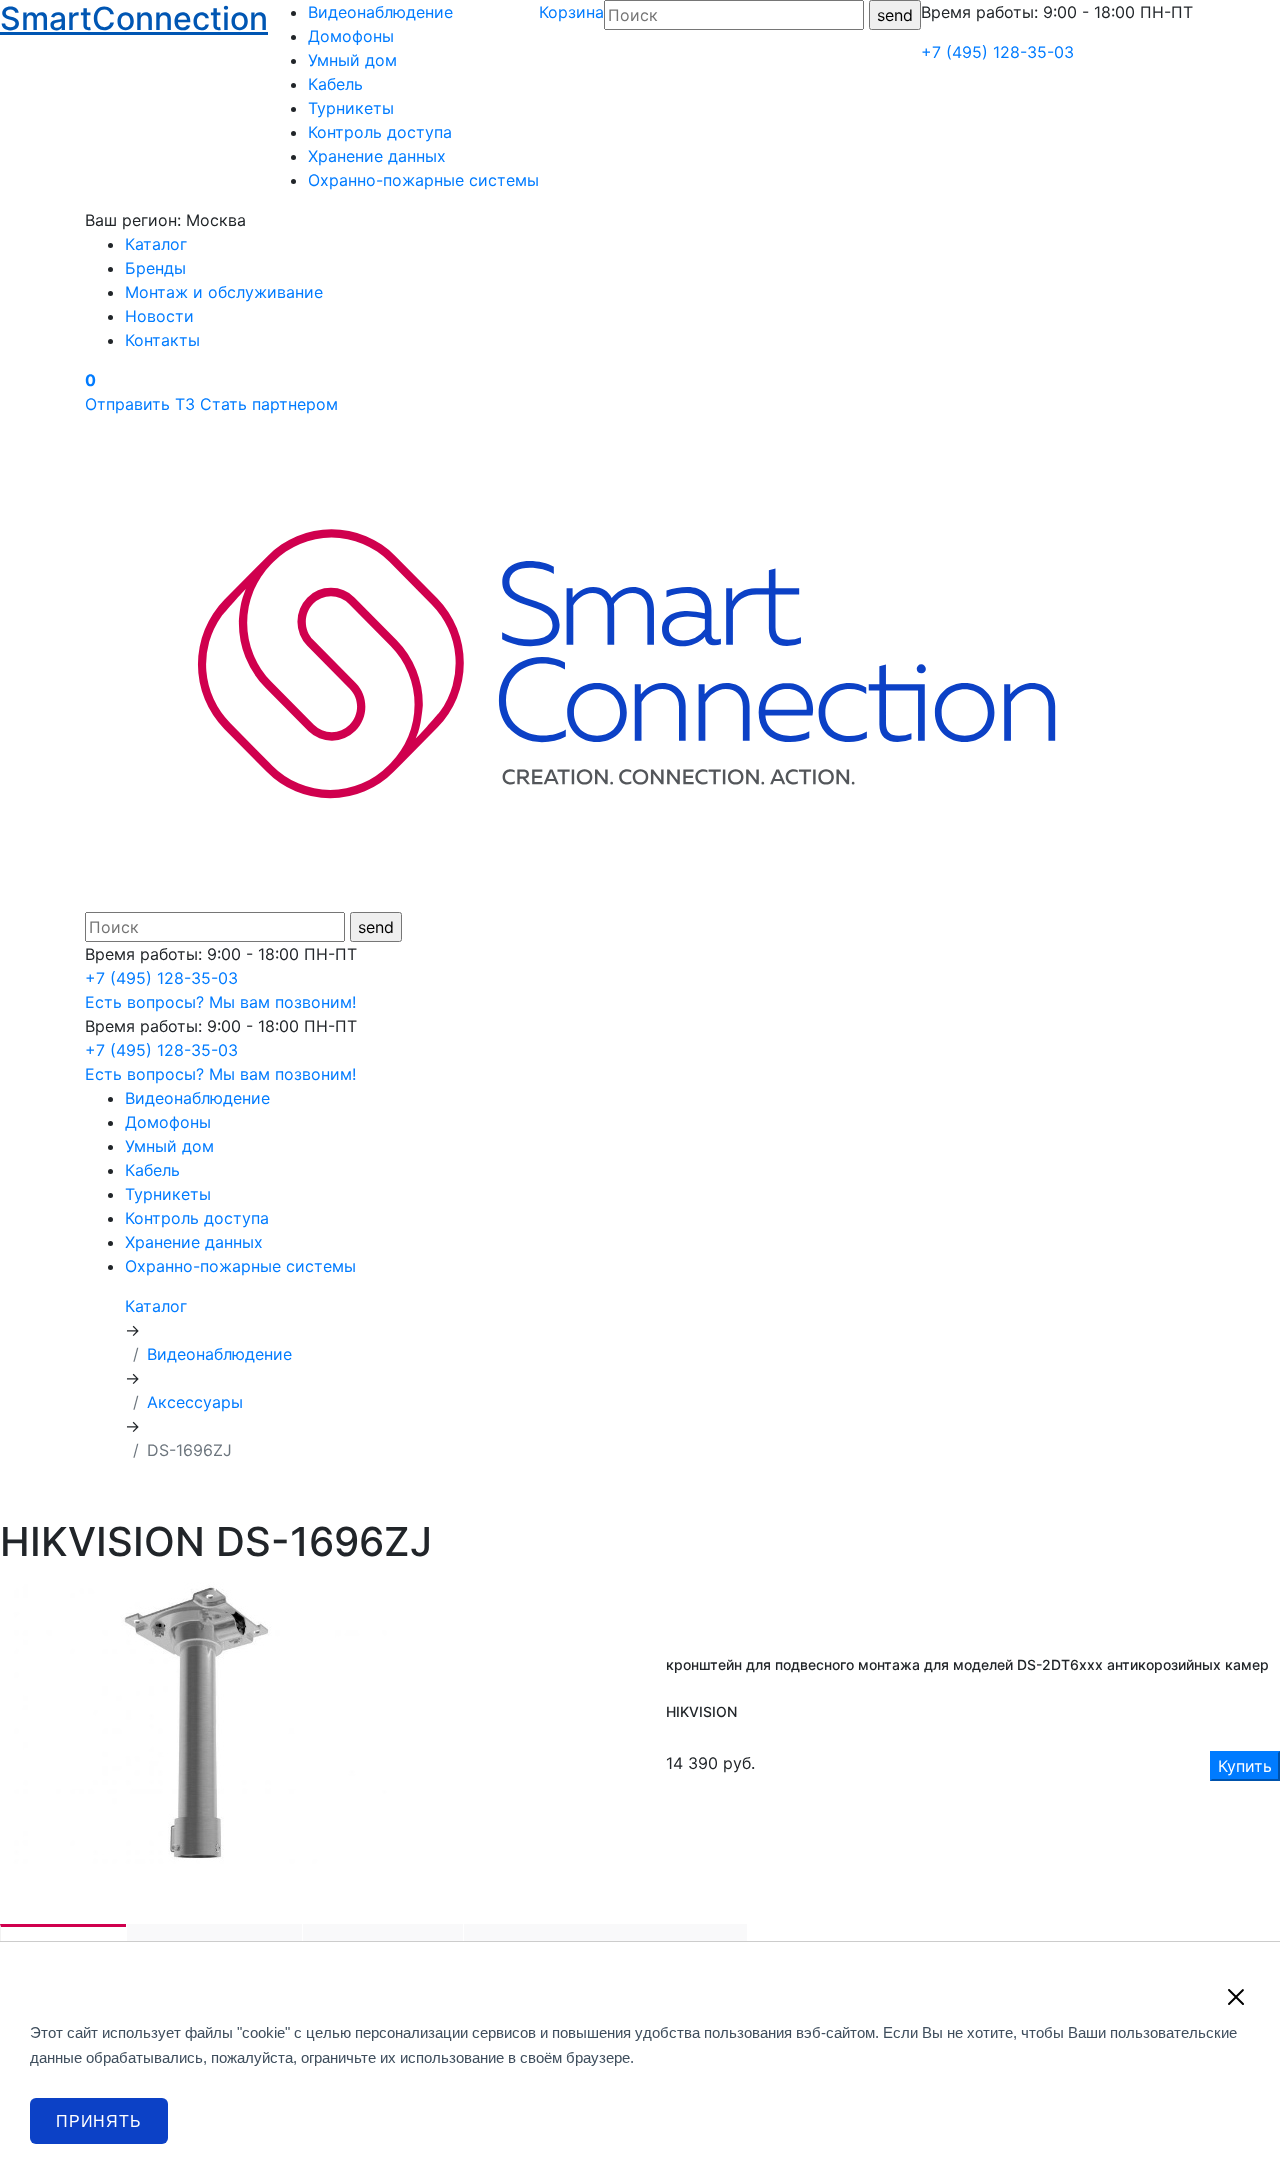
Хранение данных (377, 156)
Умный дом (352, 60)
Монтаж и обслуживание (224, 292)
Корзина (571, 12)
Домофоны (351, 36)
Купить (1245, 1766)
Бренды (155, 268)
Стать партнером (269, 404)
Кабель (335, 84)
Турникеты (351, 108)
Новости (159, 316)
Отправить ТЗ (140, 404)
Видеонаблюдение (380, 12)
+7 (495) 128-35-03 (997, 52)
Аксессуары (195, 1402)
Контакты (162, 340)
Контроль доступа (380, 132)
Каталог (156, 244)
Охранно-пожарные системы (423, 180)
